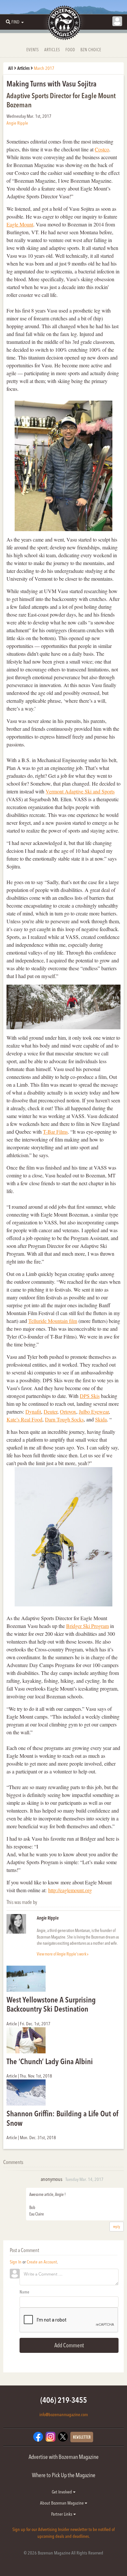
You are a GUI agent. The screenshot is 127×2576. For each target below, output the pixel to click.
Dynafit (33, 1411)
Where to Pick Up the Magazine (64, 2475)
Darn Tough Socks (64, 1419)
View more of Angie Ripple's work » (63, 1954)
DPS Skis (90, 1396)
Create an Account (42, 2262)
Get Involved (62, 2492)
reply (117, 2226)
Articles (52, 50)
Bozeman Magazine (63, 23)
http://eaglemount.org (70, 1890)
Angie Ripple (17, 123)
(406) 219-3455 (64, 2400)
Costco (102, 149)
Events (33, 50)
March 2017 (44, 68)
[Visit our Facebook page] (38, 2436)
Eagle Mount (20, 224)
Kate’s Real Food (24, 1419)
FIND (15, 22)
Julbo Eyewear (94, 1411)
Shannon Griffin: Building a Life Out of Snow (63, 2118)
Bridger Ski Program (87, 1626)
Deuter (50, 1411)
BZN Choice (91, 50)
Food (70, 50)
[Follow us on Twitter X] (63, 2436)
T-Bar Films (55, 1132)
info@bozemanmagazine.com (64, 2415)
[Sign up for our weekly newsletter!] (82, 2436)
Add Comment (69, 2345)
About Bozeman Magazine (62, 2503)
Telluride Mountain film (53, 1321)
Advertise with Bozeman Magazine (64, 2457)
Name (24, 2292)
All (11, 68)
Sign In (16, 2262)
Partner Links (62, 2514)
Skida (101, 1419)
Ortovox (68, 1411)
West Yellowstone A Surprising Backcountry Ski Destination (51, 2004)
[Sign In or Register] (117, 21)
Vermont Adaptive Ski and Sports (80, 791)
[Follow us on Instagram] (50, 2436)
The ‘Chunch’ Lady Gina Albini (50, 2061)
